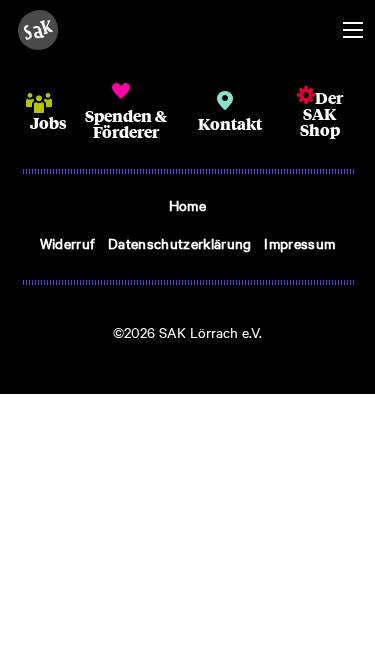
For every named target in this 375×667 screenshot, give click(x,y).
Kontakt (230, 123)
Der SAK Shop (321, 113)
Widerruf (68, 243)
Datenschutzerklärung (179, 243)
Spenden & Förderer (126, 123)
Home (187, 205)
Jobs (48, 122)
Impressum (299, 243)
